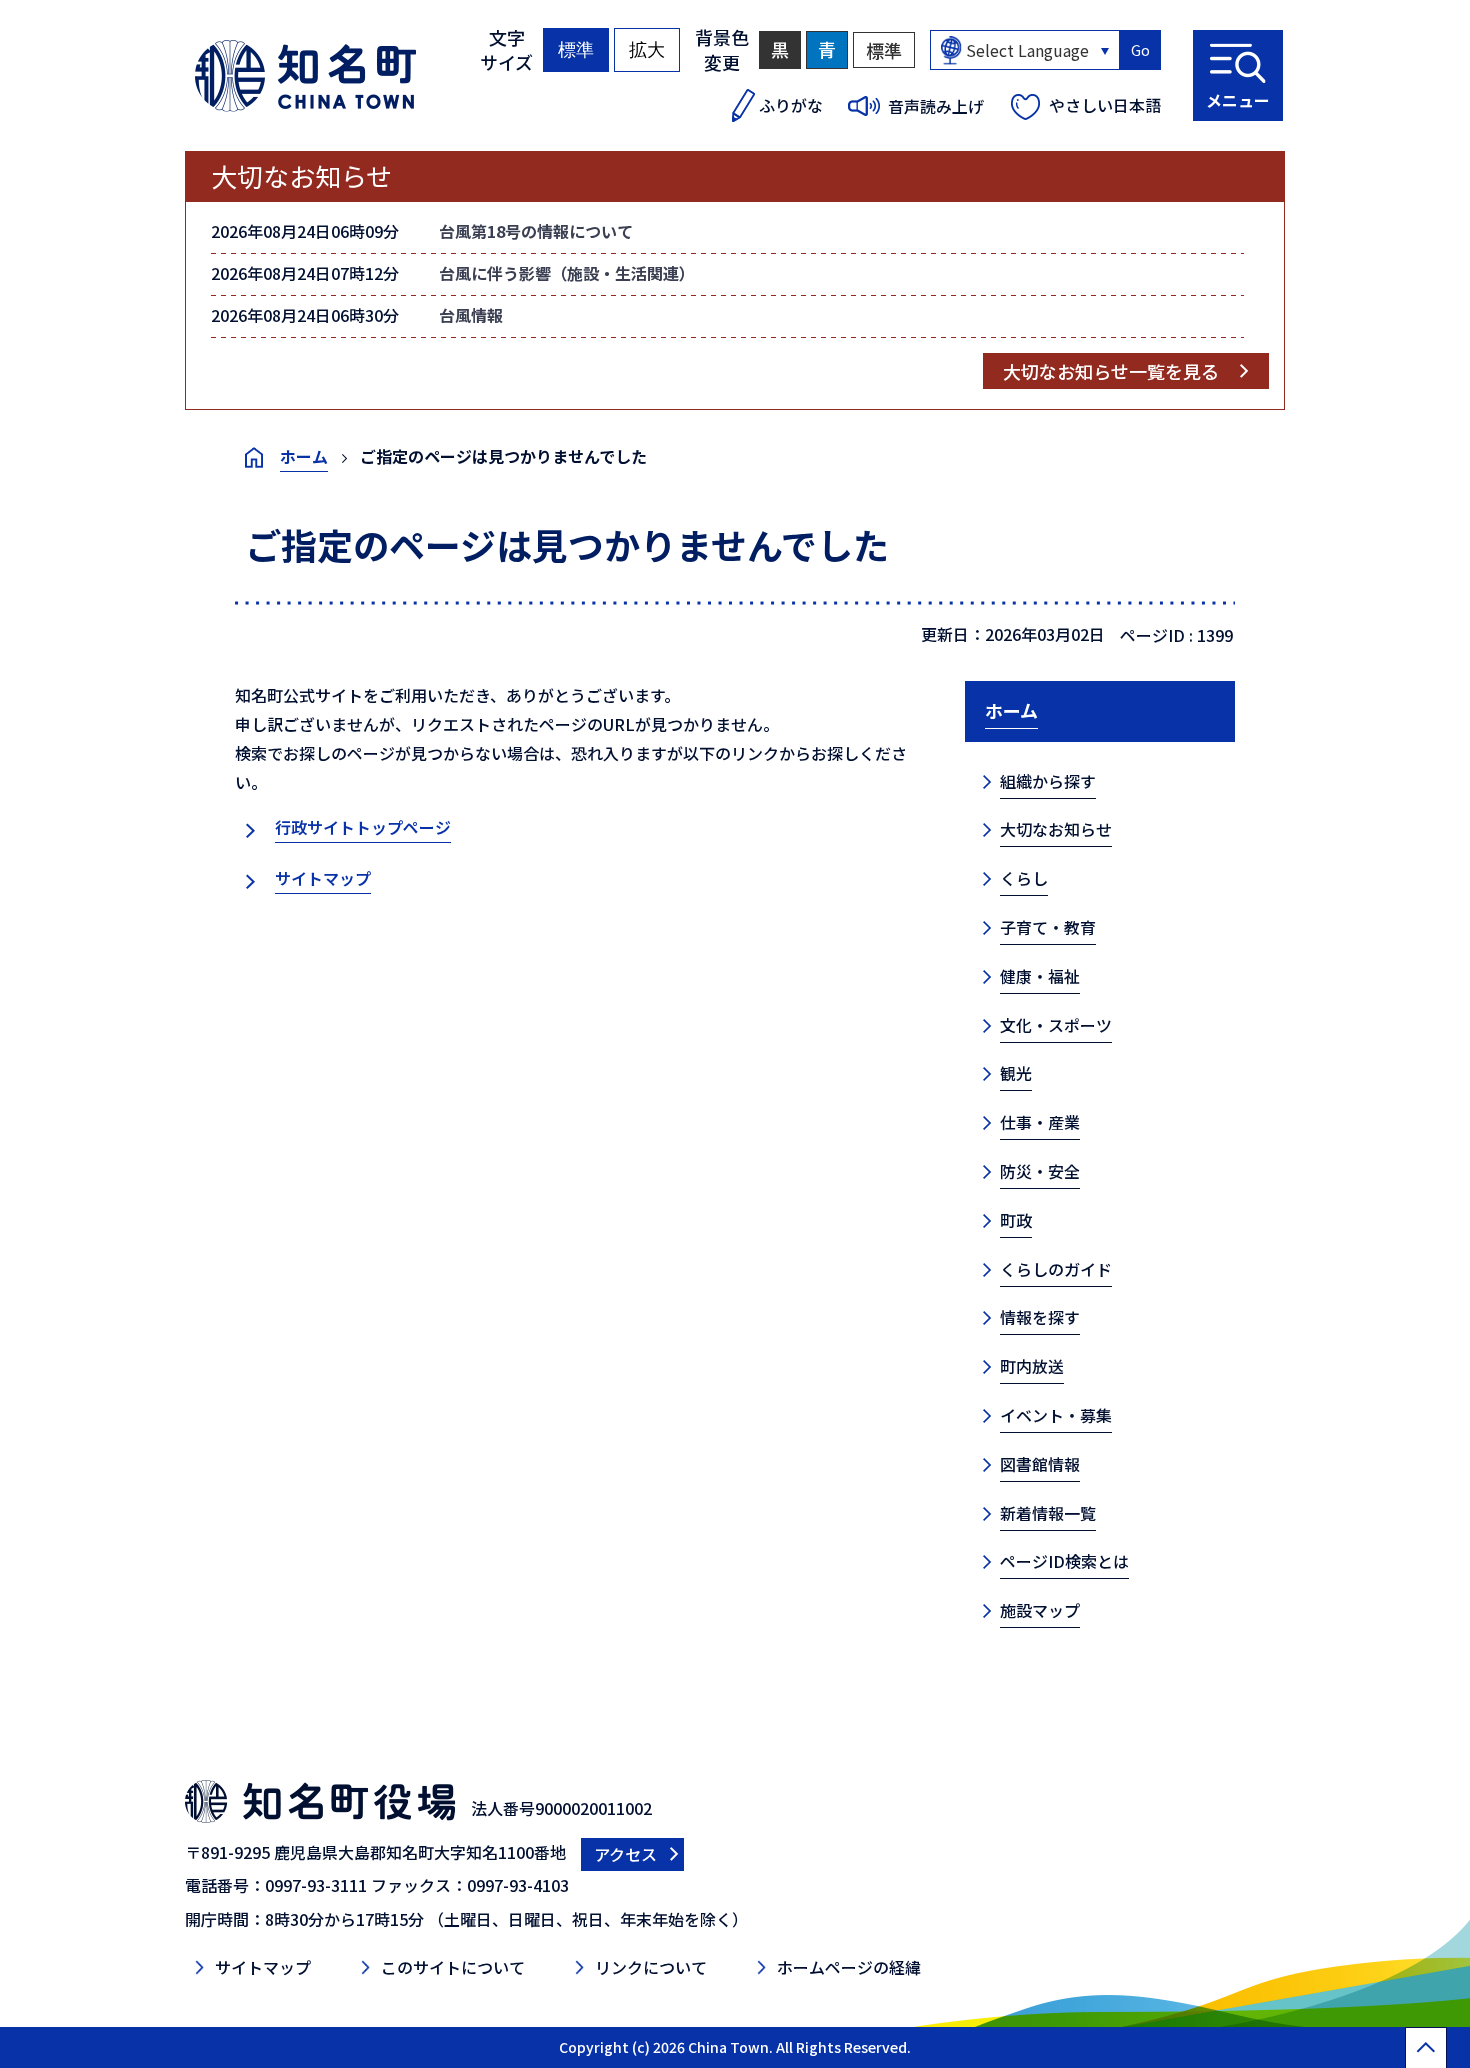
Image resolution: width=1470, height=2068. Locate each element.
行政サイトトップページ (363, 827)
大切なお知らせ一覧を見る (1111, 371)
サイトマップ (323, 878)
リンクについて (651, 1967)
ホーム (304, 456)
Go (1140, 50)
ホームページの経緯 (849, 1967)
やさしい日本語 (1105, 105)
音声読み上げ (936, 106)
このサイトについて (453, 1967)
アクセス (625, 1854)
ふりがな (791, 105)
